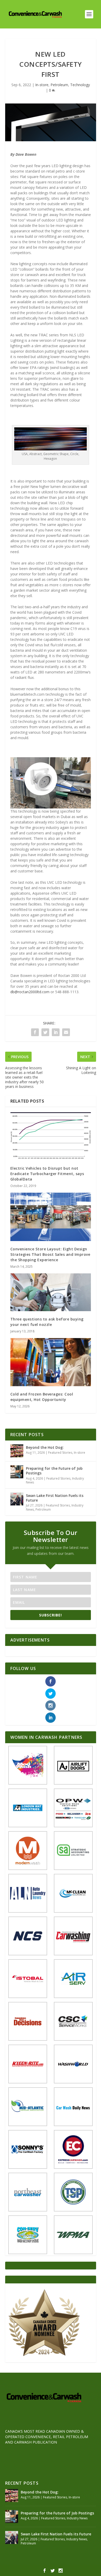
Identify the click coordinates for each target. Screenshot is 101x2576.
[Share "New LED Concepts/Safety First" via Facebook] (35, 1032)
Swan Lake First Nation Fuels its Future (55, 1498)
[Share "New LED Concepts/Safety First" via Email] (66, 1032)
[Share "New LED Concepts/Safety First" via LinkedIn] (56, 1032)
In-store (42, 85)
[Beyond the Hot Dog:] (17, 1451)
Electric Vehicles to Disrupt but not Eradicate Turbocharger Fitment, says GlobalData (47, 1174)
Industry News (77, 2518)
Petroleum (59, 85)
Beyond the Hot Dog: (45, 1447)
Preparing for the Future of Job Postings (54, 1471)
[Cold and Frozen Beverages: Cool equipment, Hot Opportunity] (51, 1362)
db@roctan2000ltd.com (30, 992)
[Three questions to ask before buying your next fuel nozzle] (51, 1292)
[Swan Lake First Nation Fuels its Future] (17, 1499)
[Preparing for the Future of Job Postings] (17, 1472)
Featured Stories (60, 1453)
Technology (80, 85)
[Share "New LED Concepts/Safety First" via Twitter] (45, 1032)
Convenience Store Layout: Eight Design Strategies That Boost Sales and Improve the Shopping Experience (50, 1254)
